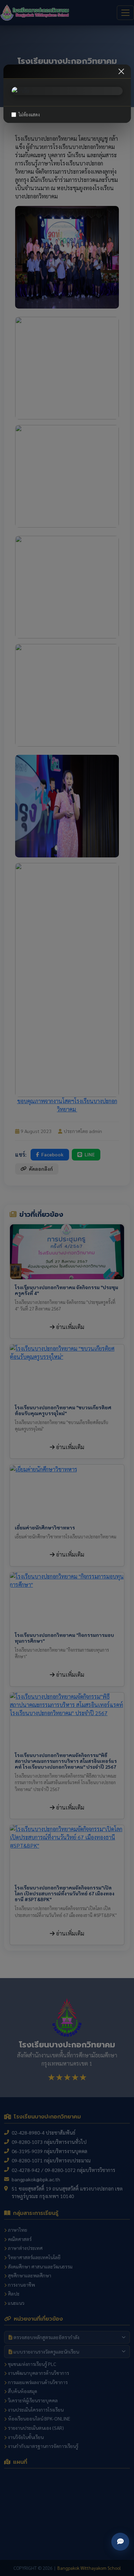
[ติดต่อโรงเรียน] (120, 2542)
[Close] (121, 71)
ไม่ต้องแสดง (29, 114)
